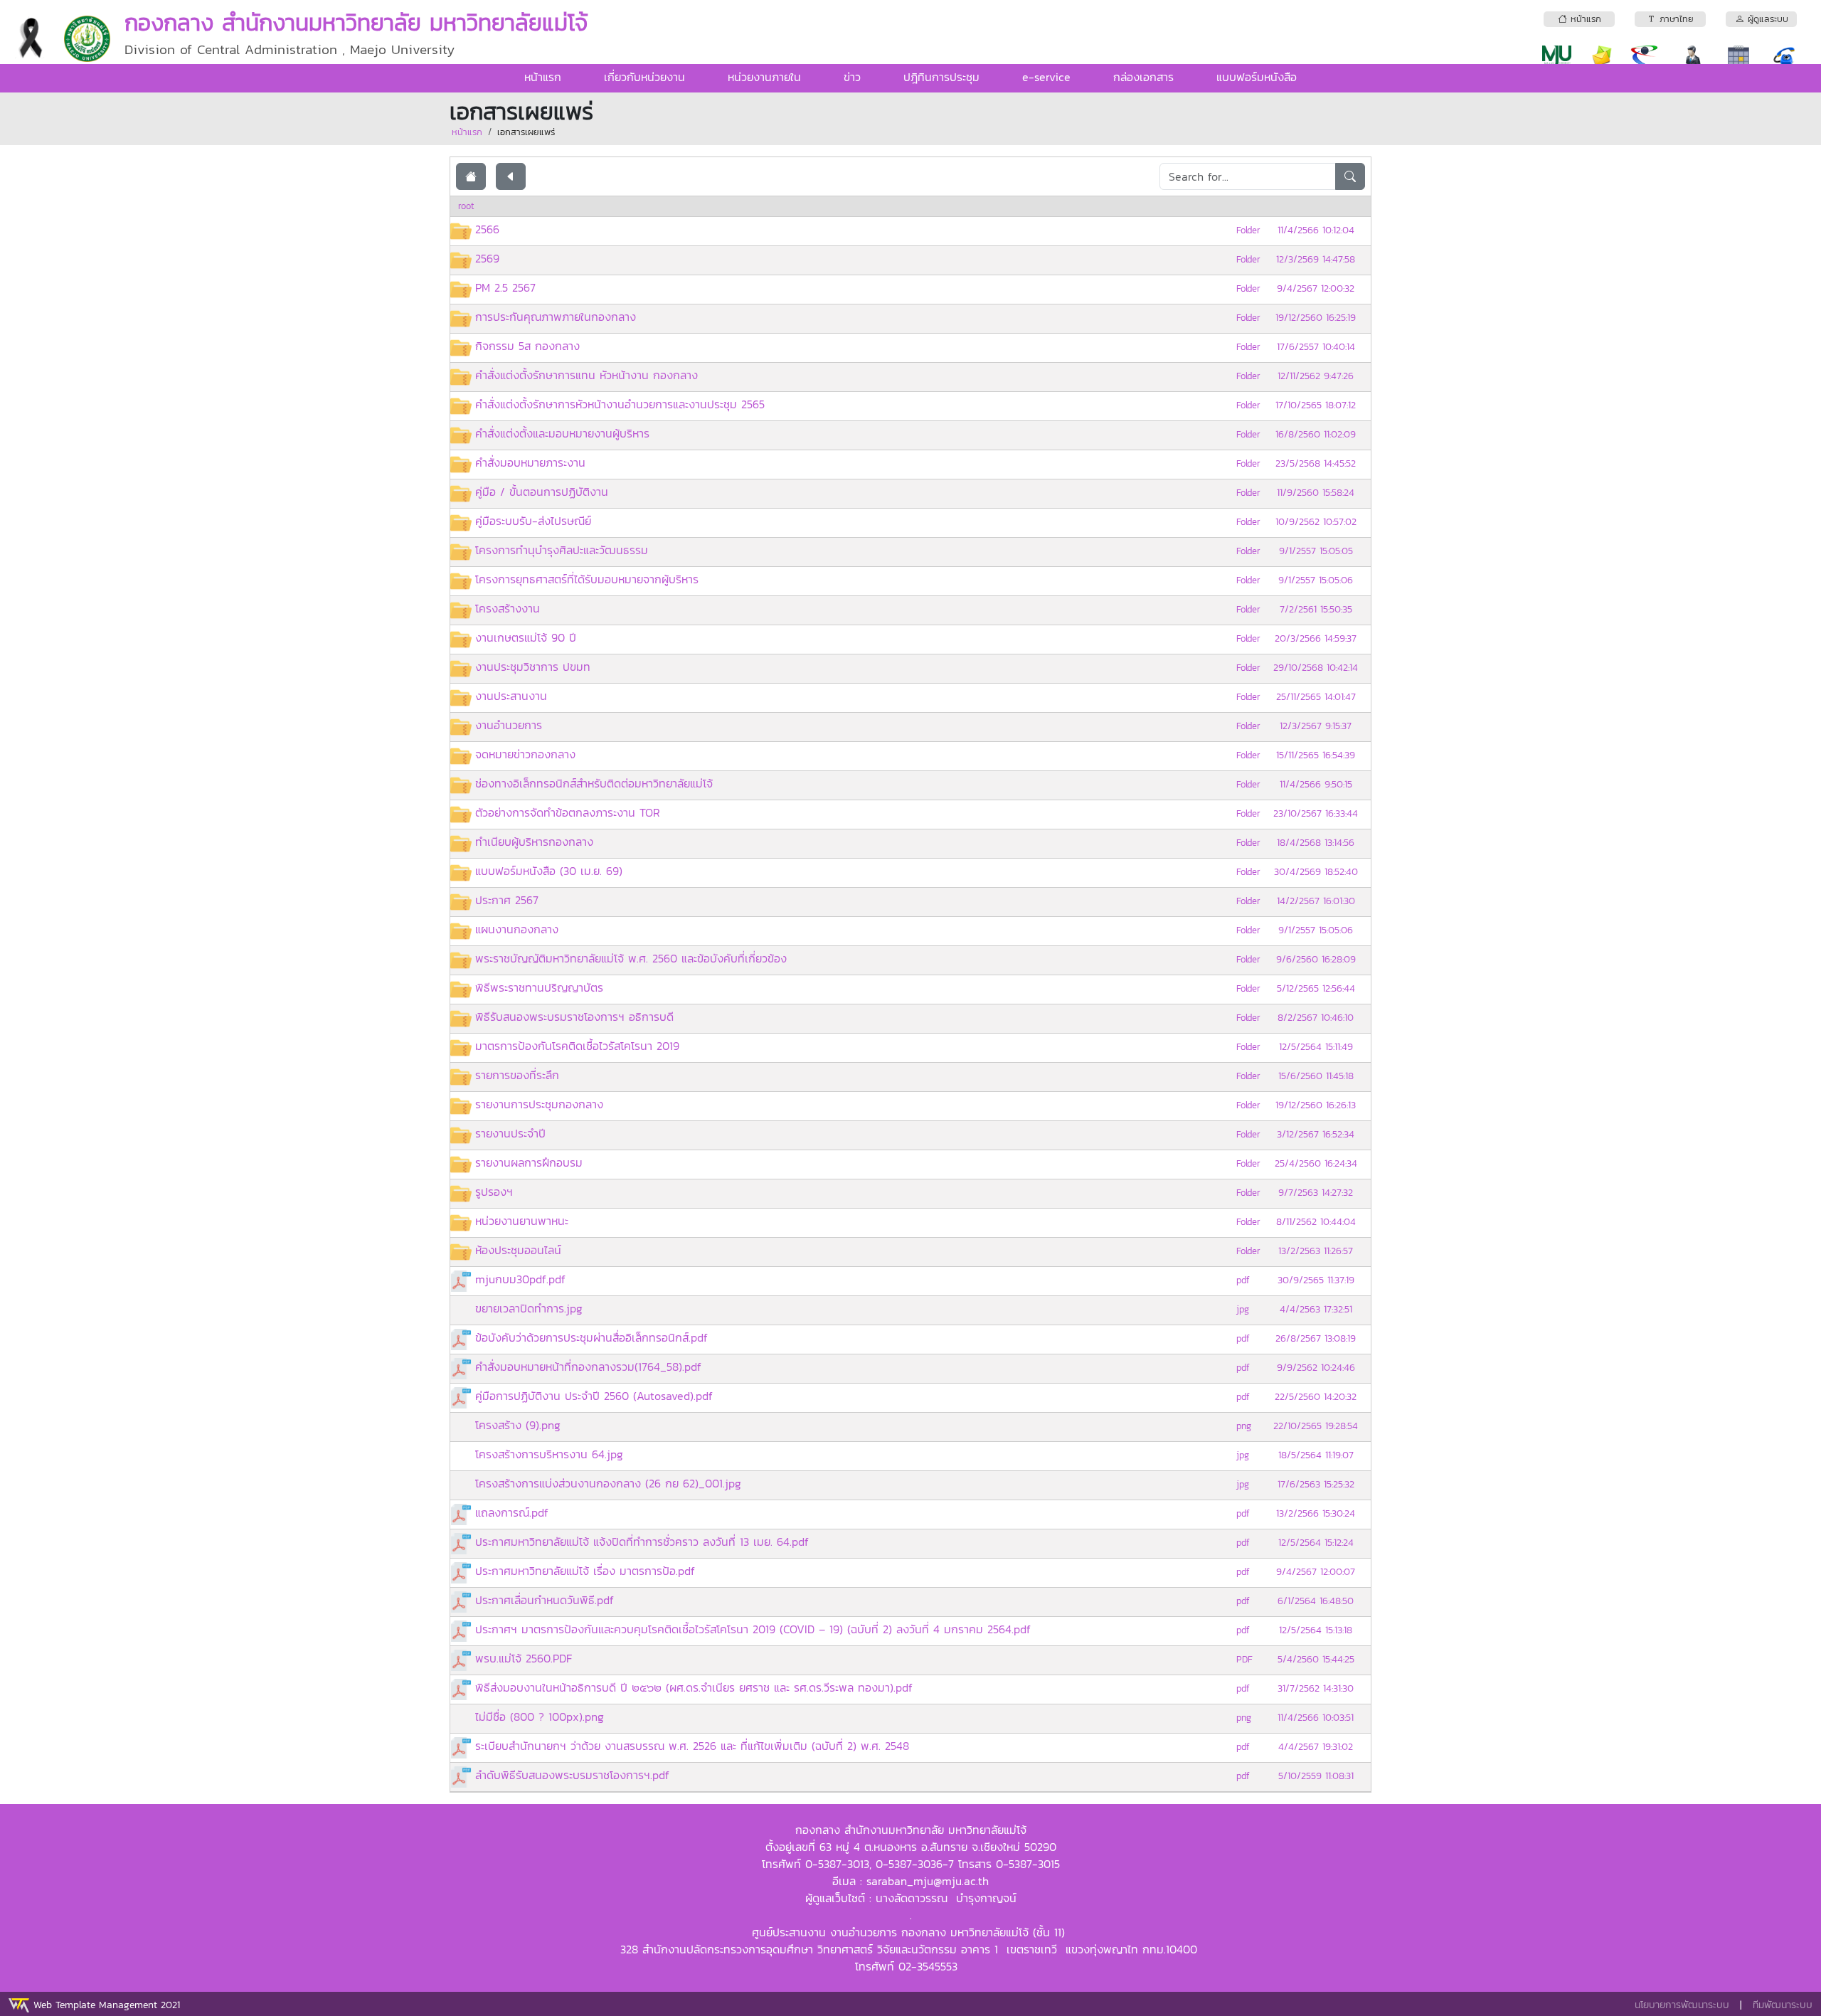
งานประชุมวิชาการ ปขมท (533, 667)
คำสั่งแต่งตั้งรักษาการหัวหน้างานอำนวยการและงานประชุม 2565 (620, 404)
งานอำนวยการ (509, 725)
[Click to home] (471, 176)
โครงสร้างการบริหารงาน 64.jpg (549, 1454)
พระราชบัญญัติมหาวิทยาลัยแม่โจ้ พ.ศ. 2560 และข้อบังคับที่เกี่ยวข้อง (631, 958)
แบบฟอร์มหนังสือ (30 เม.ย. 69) (549, 871)
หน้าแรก (543, 77)
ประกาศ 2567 (507, 900)
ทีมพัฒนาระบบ (1783, 2005)
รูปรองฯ (494, 1192)
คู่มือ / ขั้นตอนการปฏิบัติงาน (542, 492)
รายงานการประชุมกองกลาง (539, 1104)
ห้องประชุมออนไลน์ (518, 1250)
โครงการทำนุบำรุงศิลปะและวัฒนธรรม (562, 550)
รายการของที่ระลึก (517, 1075)
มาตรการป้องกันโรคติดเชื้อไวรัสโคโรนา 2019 (577, 1046)
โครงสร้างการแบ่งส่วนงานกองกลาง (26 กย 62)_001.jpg (608, 1483)
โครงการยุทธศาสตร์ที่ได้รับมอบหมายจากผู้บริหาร (587, 579)
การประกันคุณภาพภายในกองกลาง (556, 317)
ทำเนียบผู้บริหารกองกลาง (534, 842)
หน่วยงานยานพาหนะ (522, 1221)
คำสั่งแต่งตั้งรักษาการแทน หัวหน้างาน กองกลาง (586, 375)
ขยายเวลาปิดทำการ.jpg (529, 1308)
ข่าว (852, 77)
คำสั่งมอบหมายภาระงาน (530, 462)
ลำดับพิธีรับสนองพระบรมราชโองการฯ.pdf (572, 1775)
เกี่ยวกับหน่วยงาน (644, 77)
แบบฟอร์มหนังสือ (1257, 77)
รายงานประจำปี (510, 1133)
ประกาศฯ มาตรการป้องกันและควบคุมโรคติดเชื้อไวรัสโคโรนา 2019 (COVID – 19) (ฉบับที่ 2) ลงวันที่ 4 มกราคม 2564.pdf (753, 1629)
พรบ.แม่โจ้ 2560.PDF (524, 1658)
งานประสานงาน (511, 696)
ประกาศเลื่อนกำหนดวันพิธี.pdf (545, 1600)
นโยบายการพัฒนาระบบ (1682, 2005)
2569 (487, 258)
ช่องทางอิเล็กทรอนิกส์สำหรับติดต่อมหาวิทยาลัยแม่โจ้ (594, 783)
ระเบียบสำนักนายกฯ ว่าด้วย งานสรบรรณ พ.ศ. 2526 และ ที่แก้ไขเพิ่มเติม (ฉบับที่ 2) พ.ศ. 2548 (692, 1746)
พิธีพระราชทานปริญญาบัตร (539, 987)
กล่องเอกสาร (1143, 77)
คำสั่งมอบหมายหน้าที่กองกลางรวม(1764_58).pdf (588, 1367)
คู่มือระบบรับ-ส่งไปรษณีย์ (533, 521)
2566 (487, 229)
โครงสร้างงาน (508, 608)
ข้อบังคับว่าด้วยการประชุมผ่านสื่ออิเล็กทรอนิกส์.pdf (591, 1337)
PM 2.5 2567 (505, 287)
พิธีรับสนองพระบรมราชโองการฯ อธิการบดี (574, 1017)
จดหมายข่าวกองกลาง (525, 754)
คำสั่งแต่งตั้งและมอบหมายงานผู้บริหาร (562, 433)
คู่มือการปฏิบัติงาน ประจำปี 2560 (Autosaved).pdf (594, 1396)
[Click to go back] (511, 176)
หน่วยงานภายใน (764, 77)
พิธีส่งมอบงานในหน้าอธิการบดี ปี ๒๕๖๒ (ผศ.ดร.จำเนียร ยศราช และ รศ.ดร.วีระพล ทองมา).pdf (694, 1687)
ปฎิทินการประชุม (941, 77)
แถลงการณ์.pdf (512, 1512)
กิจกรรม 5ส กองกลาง (527, 346)
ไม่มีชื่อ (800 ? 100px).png (540, 1717)
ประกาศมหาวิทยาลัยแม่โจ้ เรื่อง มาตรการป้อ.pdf (585, 1571)
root (466, 206)
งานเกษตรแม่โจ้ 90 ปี (526, 637)
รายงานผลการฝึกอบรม (529, 1162)
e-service (1046, 77)
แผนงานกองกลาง (517, 929)
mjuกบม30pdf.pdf (520, 1279)
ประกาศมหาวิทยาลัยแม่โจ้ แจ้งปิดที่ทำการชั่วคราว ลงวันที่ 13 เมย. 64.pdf (642, 1542)
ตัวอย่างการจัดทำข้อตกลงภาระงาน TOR (568, 812)
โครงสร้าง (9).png (518, 1425)
